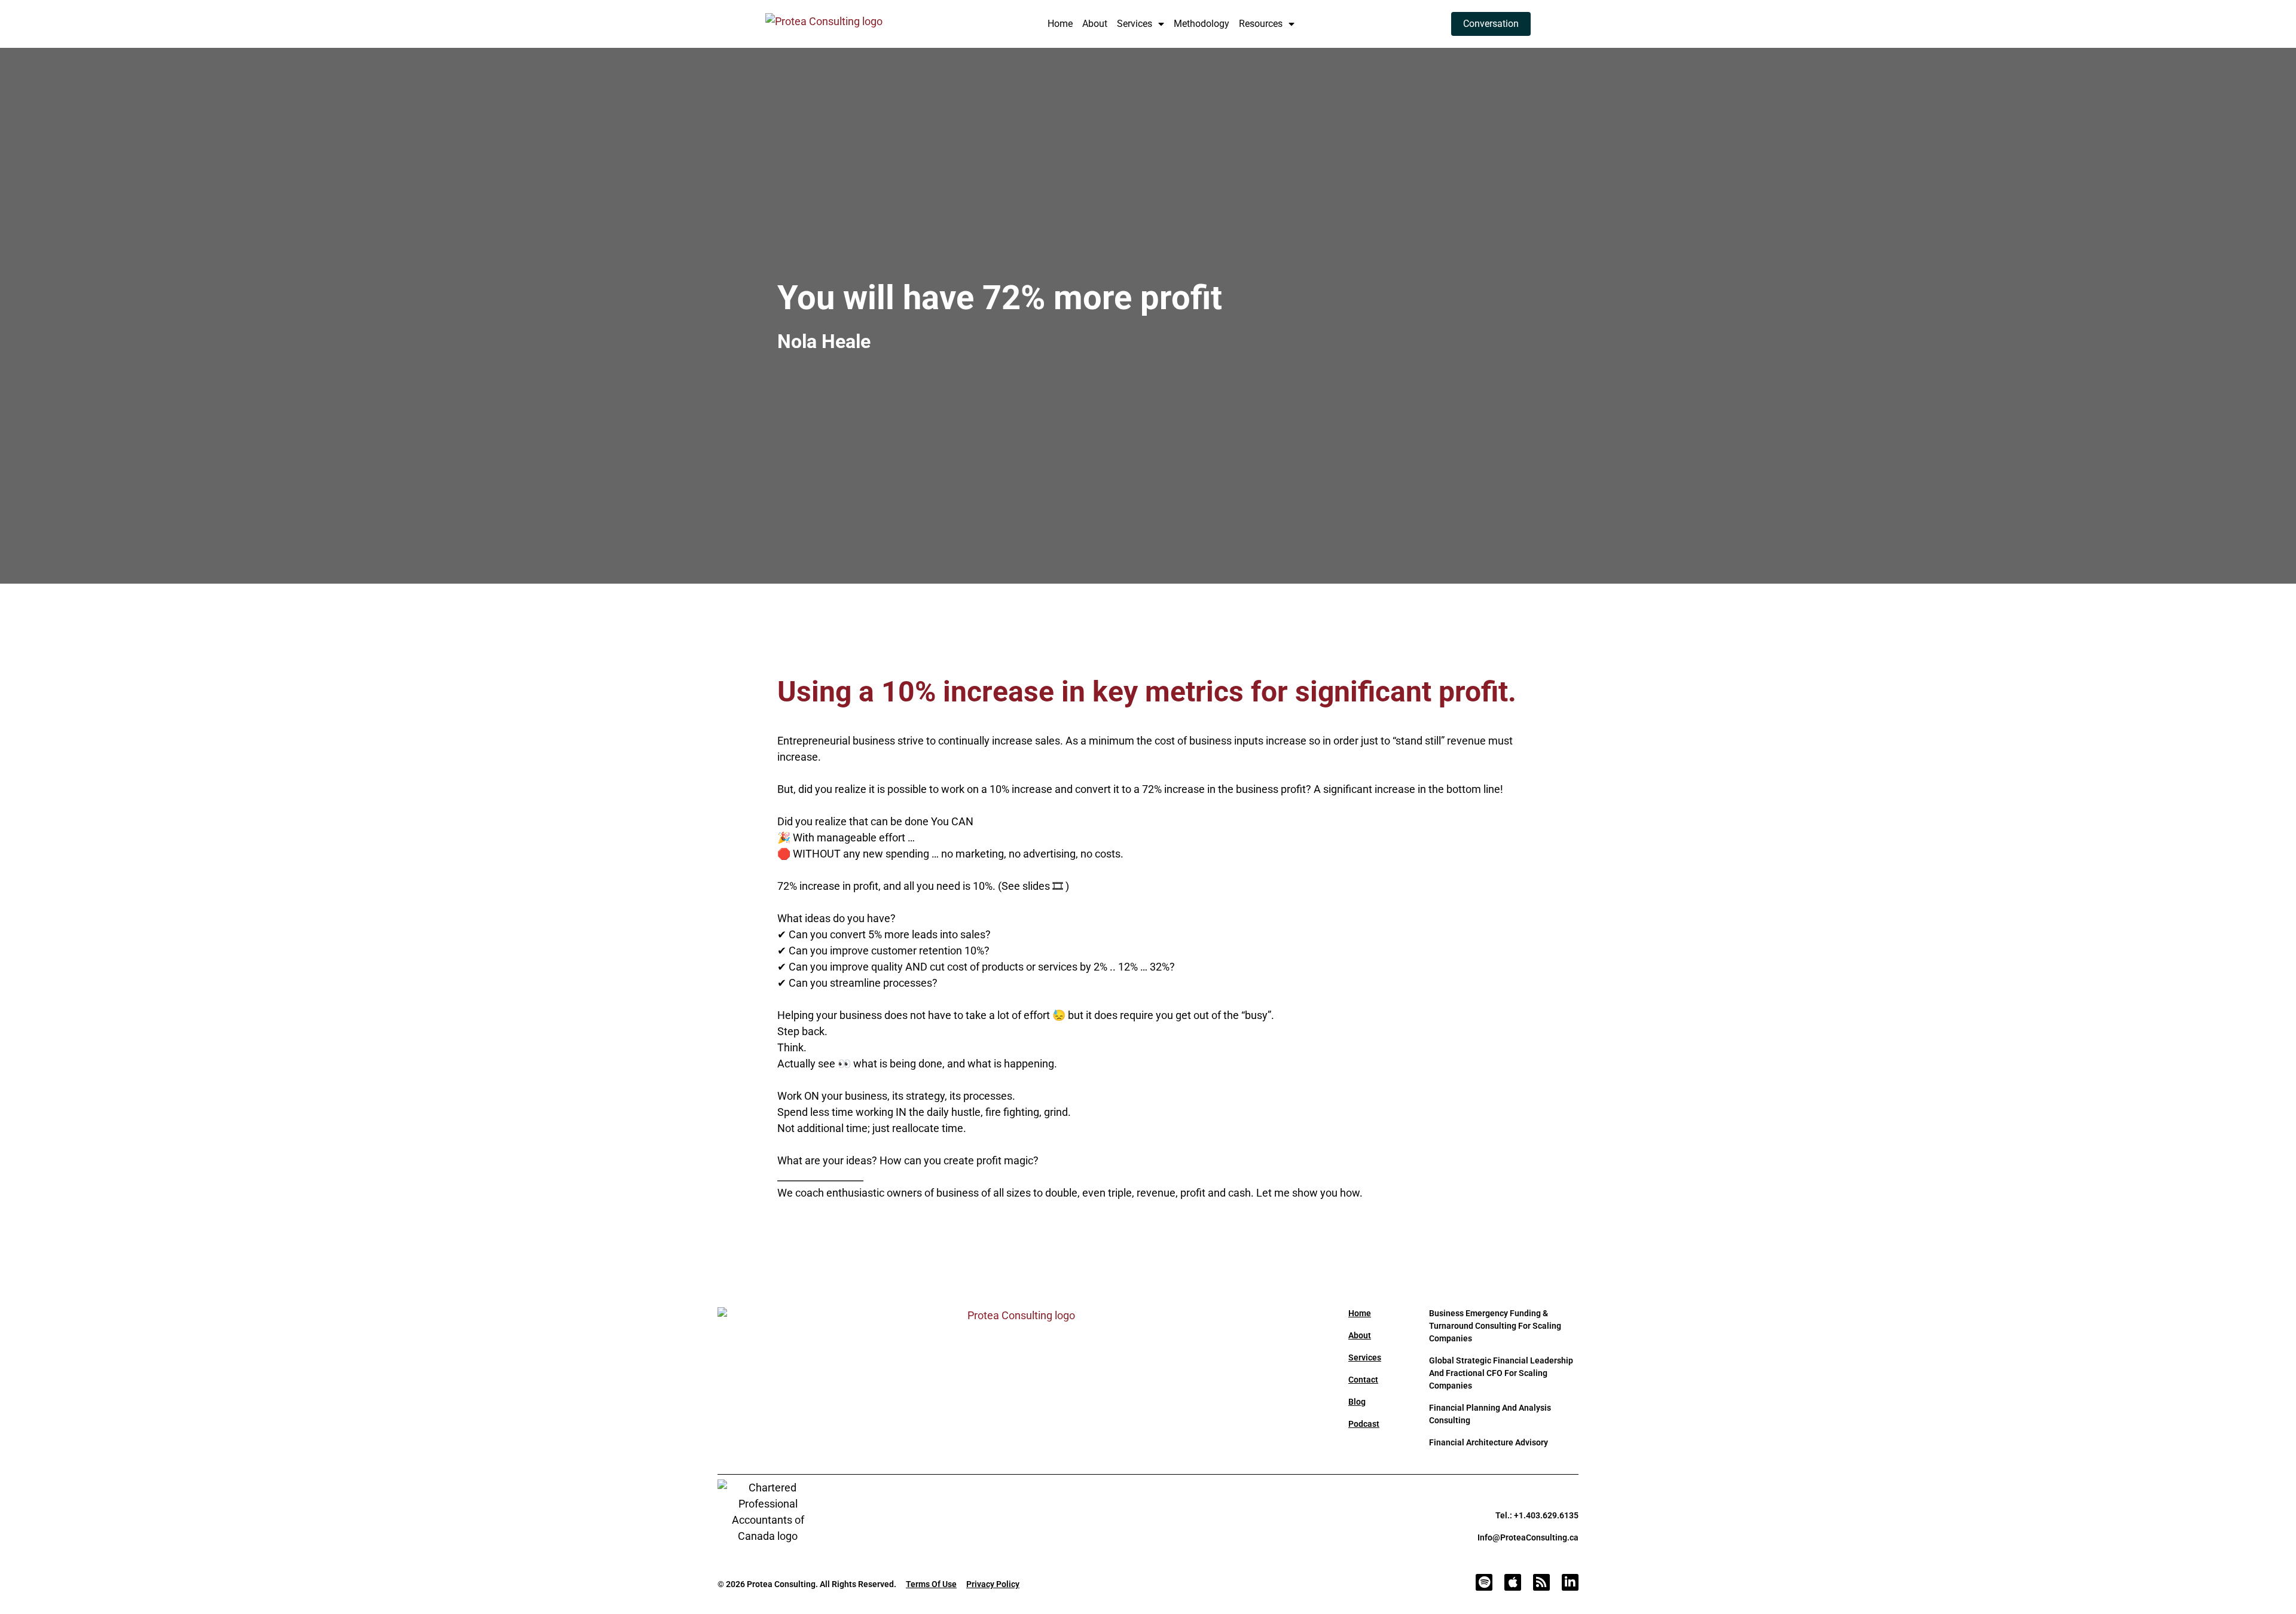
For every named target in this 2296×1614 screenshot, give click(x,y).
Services (1135, 24)
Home (1060, 24)
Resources (1261, 24)
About (1095, 24)
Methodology (1202, 24)
